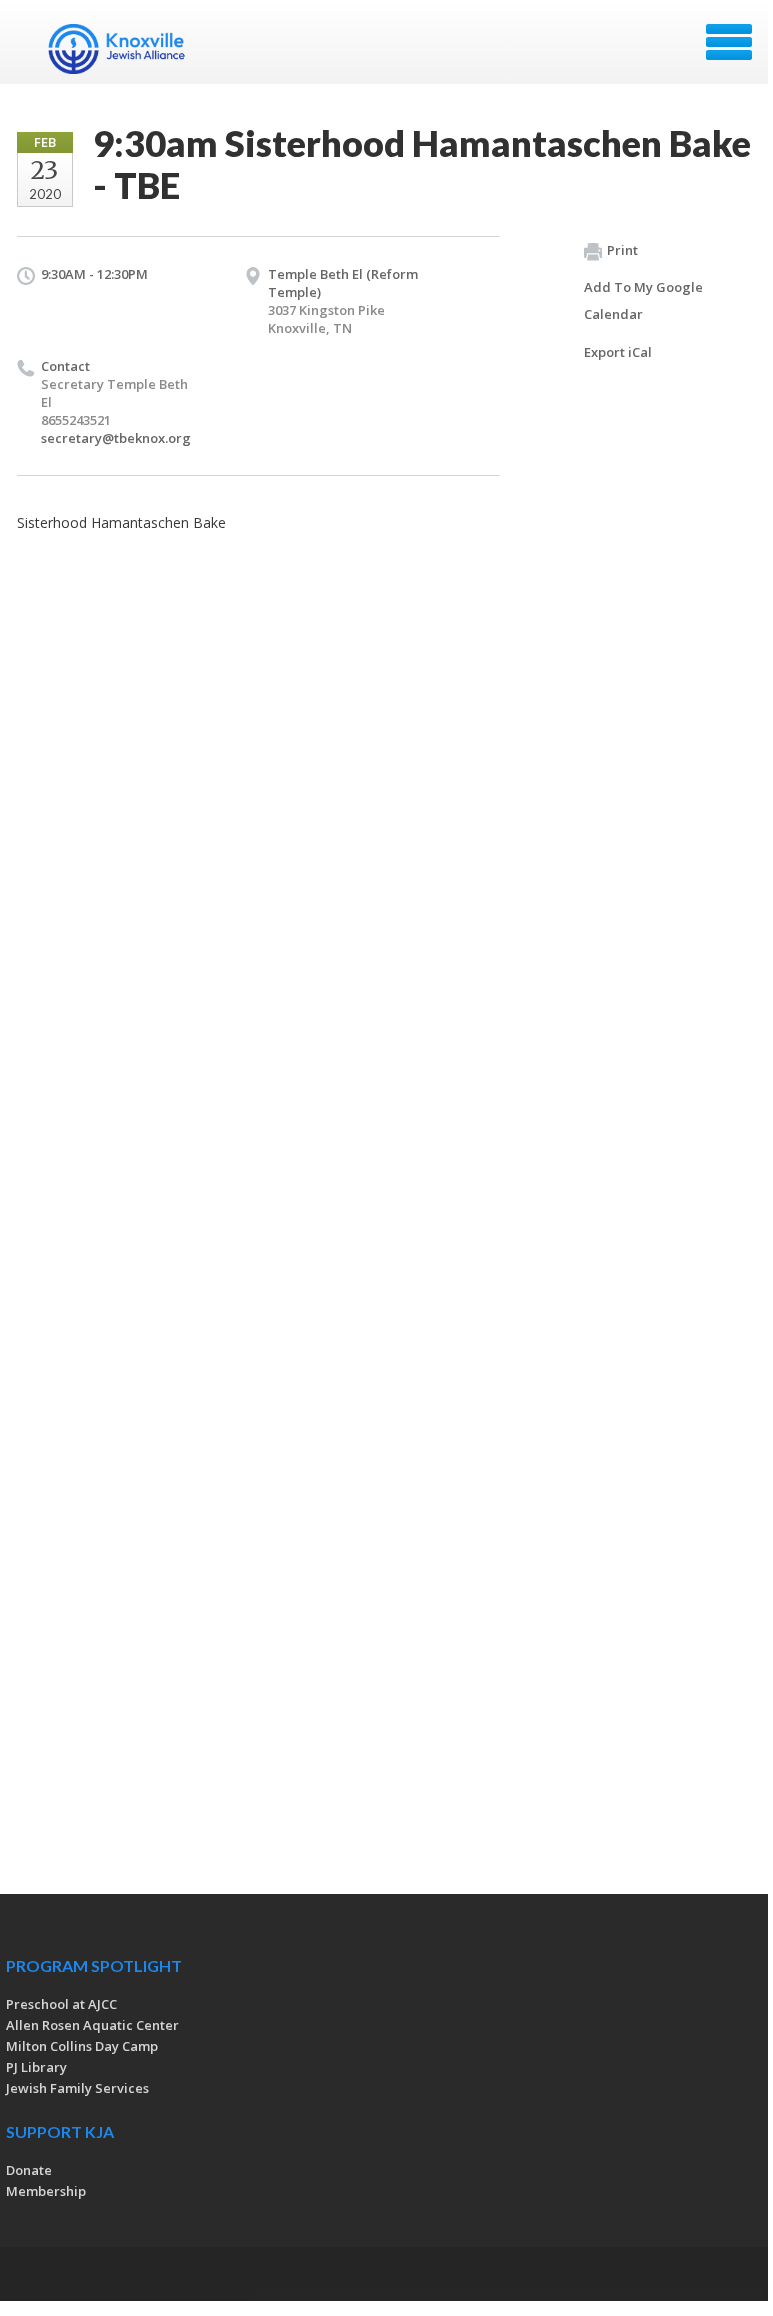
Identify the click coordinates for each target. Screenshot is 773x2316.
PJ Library (36, 2067)
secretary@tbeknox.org (116, 438)
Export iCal (618, 352)
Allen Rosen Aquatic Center (92, 2025)
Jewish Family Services (77, 2088)
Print (622, 250)
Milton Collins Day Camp (82, 2046)
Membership (46, 2191)
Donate (29, 2170)
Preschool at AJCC (61, 2004)
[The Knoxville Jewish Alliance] (129, 49)
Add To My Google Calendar (643, 300)
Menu (729, 42)
